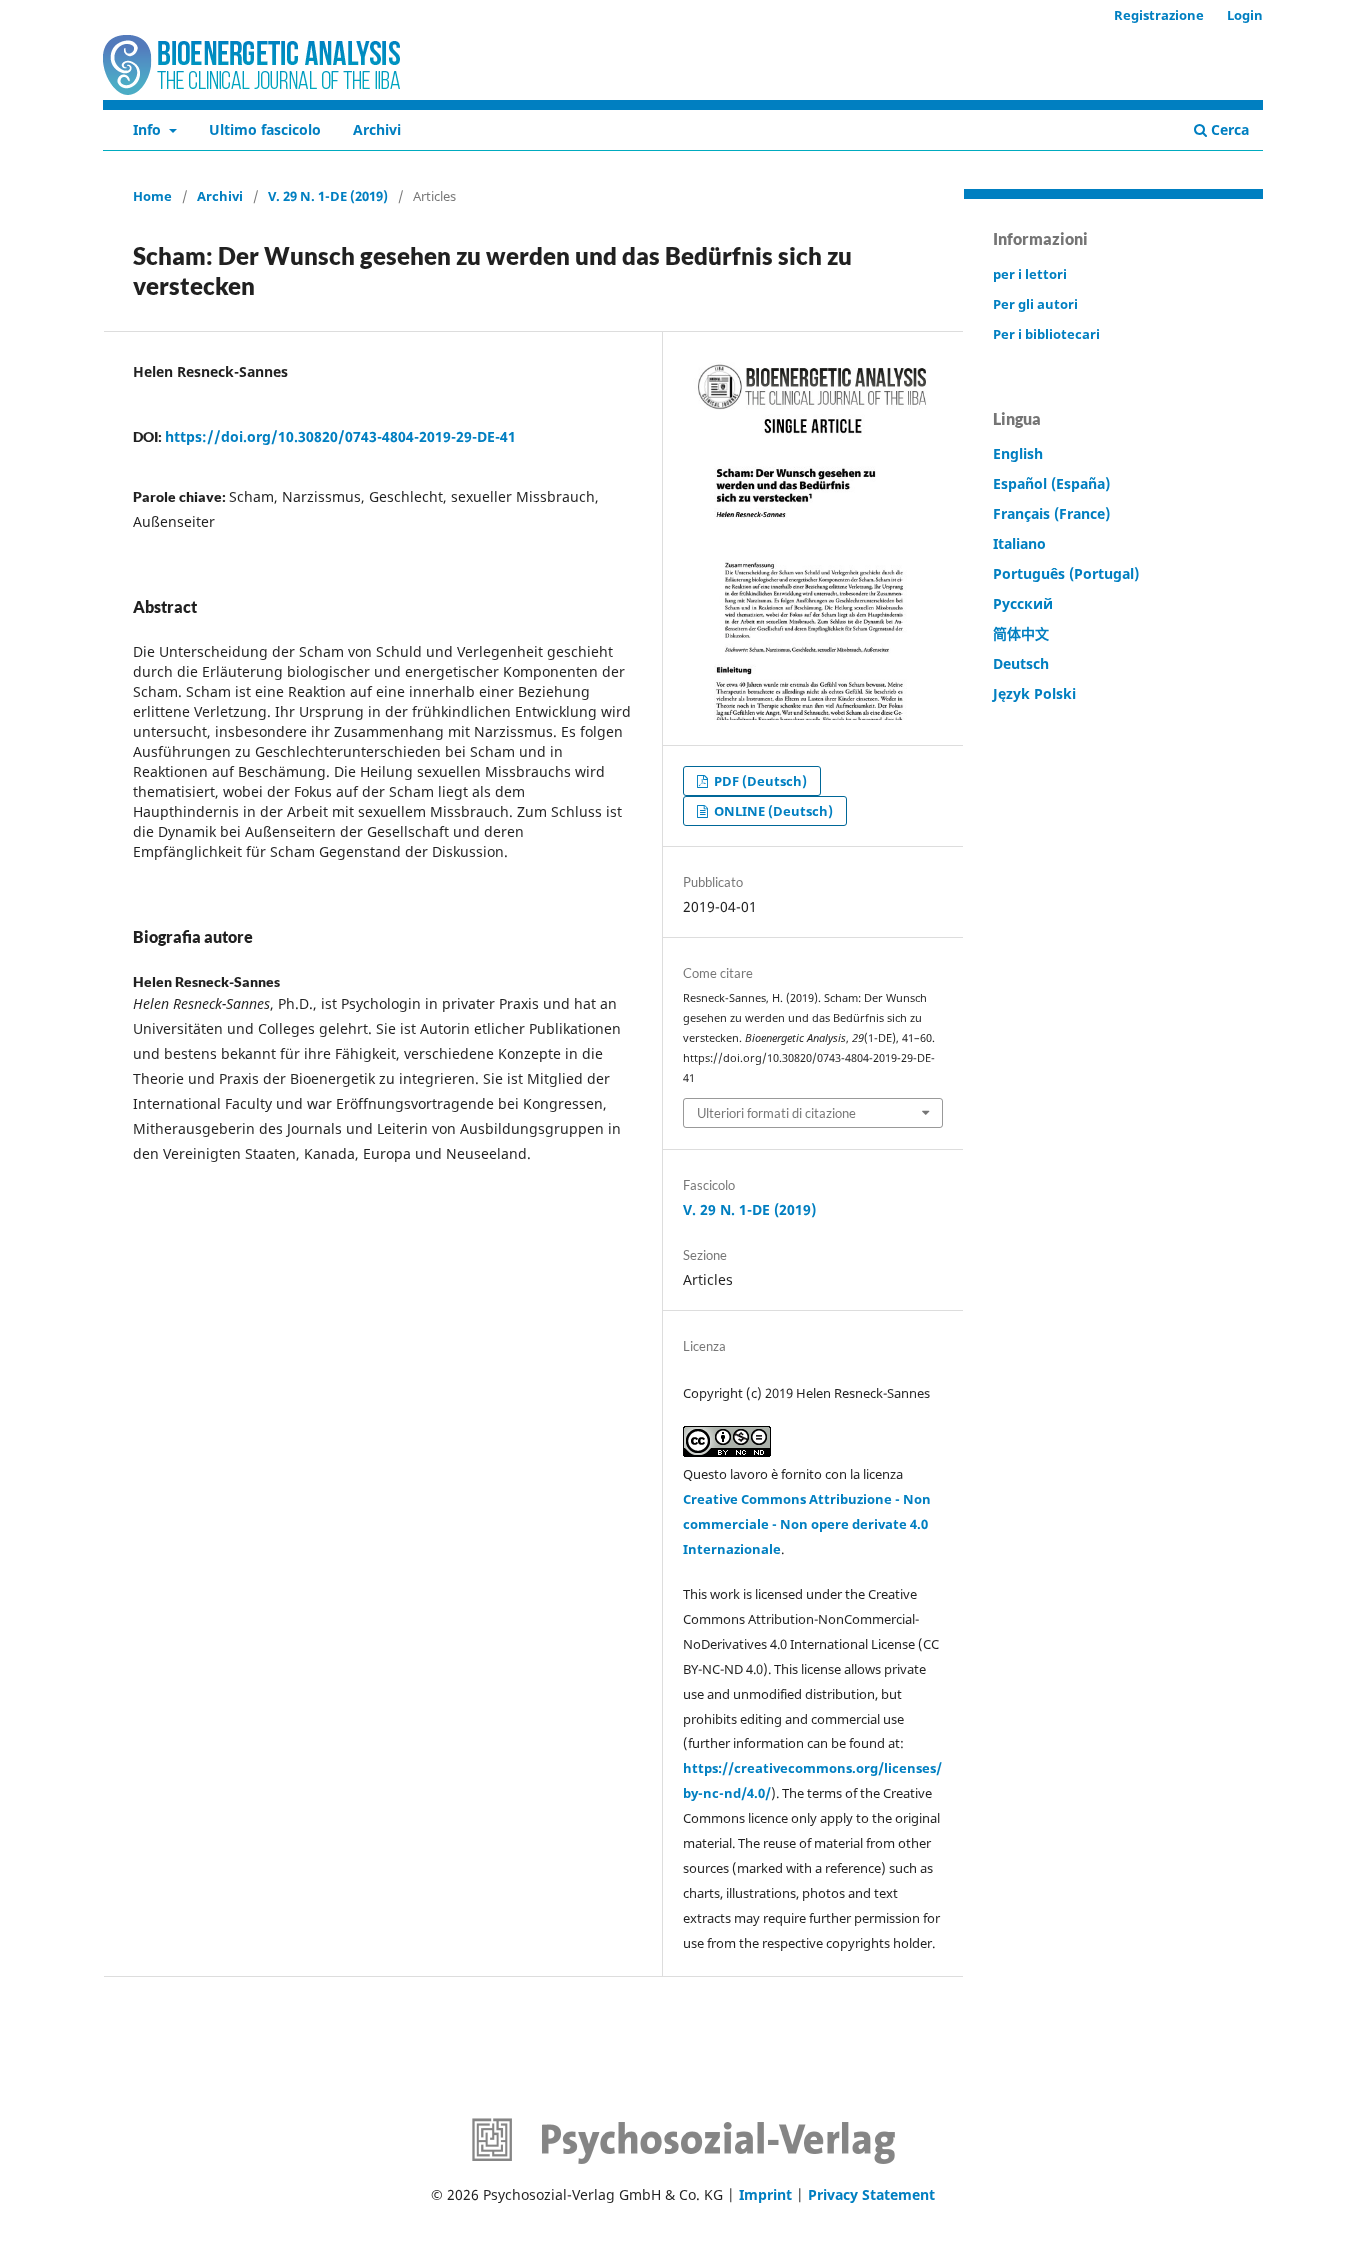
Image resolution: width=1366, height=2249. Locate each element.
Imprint (765, 2194)
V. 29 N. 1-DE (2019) (328, 196)
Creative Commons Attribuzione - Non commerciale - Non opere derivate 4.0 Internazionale (807, 1524)
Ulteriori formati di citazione (776, 1113)
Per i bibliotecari (1046, 334)
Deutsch (1021, 663)
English (1018, 453)
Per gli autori (1035, 304)
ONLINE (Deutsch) (772, 811)
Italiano (1019, 543)
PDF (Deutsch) (759, 781)
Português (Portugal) (1066, 573)
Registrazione (1159, 15)
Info (149, 129)
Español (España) (1051, 483)
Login (1245, 15)
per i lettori (1030, 274)
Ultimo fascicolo (265, 129)
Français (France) (1051, 513)
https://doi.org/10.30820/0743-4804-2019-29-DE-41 (340, 436)
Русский (1023, 603)
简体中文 (1021, 633)
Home (152, 196)
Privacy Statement (871, 2194)
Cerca (1228, 129)
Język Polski (1034, 693)
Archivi (377, 129)
